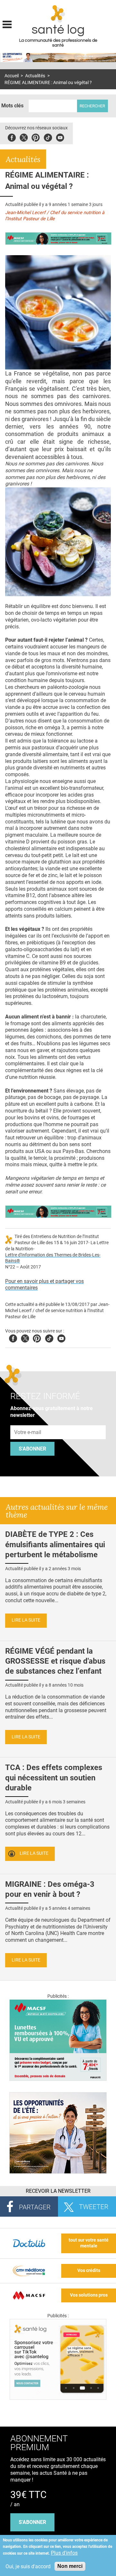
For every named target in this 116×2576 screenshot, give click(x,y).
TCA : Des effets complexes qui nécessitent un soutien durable (54, 1777)
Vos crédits (89, 2271)
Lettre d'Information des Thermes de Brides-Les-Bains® (53, 1258)
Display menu (7, 24)
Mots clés (12, 106)
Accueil (12, 76)
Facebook (12, 137)
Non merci (70, 2566)
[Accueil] (58, 14)
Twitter (24, 137)
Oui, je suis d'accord (28, 2566)
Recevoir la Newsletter (58, 2191)
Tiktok (48, 137)
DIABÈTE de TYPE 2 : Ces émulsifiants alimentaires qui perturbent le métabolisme (55, 1544)
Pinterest (36, 137)
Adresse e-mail (28, 1422)
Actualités (35, 76)
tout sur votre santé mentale (89, 2243)
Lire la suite (26, 1620)
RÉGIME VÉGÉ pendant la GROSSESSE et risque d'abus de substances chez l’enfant (55, 1661)
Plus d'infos (64, 2553)
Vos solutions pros (89, 2295)
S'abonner (32, 1449)
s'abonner (32, 2522)
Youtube (61, 1337)
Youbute (60, 137)
